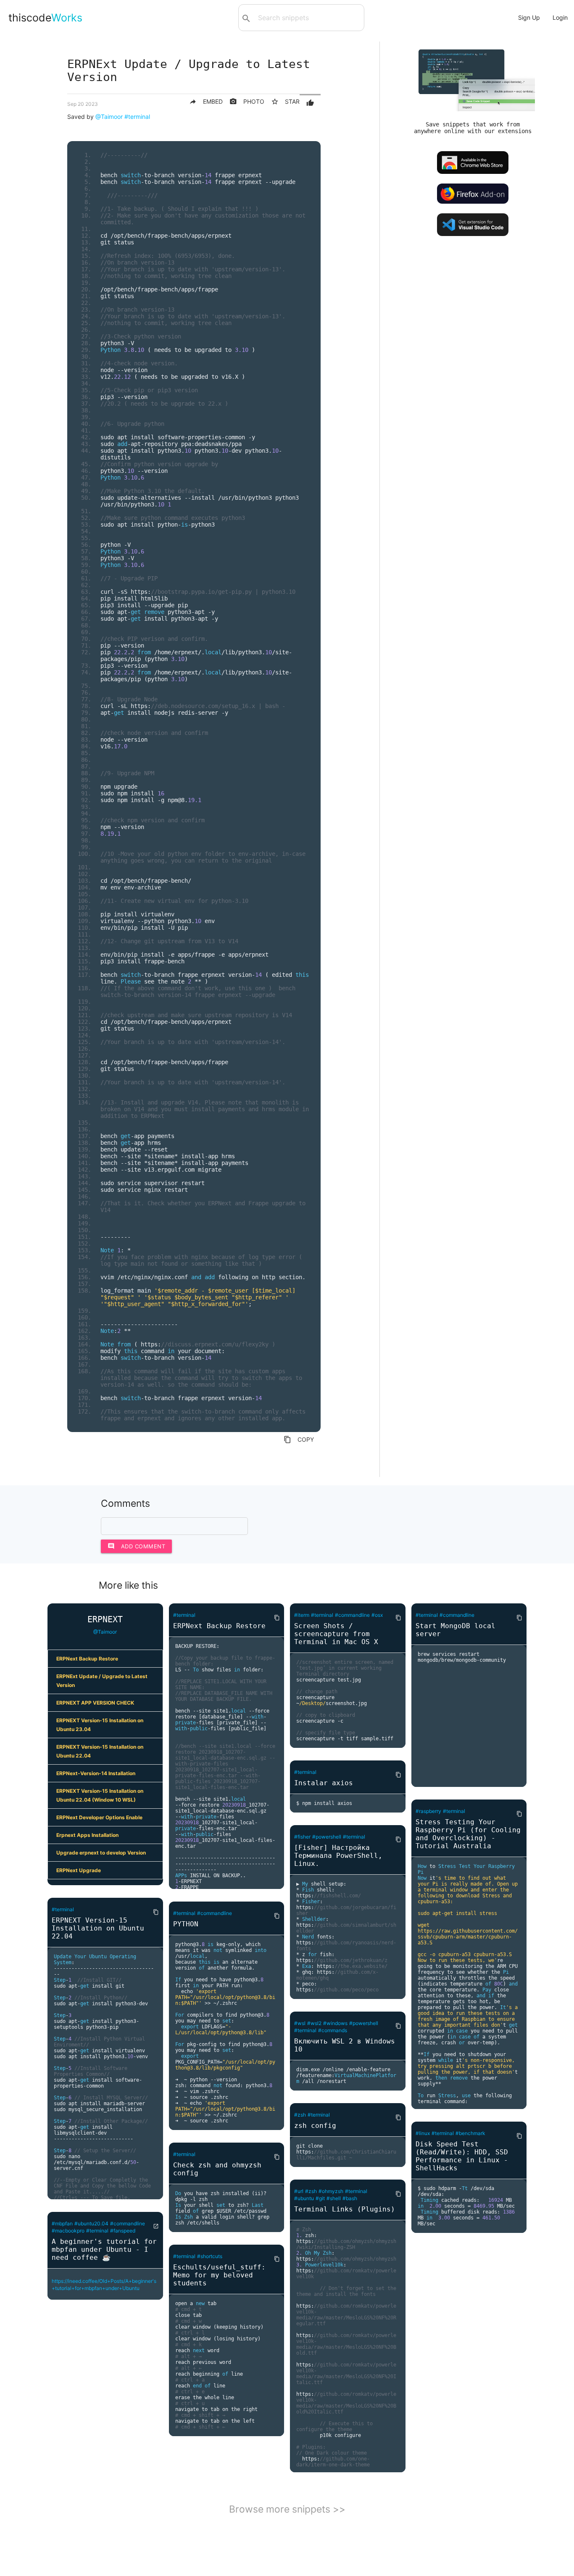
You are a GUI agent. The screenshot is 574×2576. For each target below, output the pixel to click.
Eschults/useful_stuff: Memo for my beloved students (219, 2275)
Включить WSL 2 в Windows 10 (345, 2045)
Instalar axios (324, 1783)
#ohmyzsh (331, 2191)
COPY (299, 1440)
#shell (334, 2198)
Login (560, 17)
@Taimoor (109, 117)
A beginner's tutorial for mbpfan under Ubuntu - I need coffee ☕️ (104, 2249)
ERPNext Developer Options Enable (99, 1817)
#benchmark (470, 2133)
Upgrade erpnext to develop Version (101, 1853)
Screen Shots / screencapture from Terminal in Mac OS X (336, 1634)
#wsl (300, 2023)
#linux (423, 2133)
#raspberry (428, 1811)
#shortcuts (210, 2256)
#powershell (327, 1837)
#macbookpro (68, 2231)
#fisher (302, 1837)
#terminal (137, 117)
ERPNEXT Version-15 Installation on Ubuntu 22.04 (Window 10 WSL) (100, 1795)
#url (299, 2191)
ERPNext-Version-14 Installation (96, 1773)
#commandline (128, 2223)
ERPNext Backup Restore (87, 1659)
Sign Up (529, 17)
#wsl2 (314, 2023)
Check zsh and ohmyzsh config (217, 2169)
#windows (335, 2023)
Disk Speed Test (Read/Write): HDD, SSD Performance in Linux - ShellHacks (462, 2156)
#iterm (302, 1615)
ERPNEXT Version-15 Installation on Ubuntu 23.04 (100, 1725)
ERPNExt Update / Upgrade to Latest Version (102, 1681)
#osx (377, 1615)
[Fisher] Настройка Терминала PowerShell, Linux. (338, 1856)
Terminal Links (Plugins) (345, 2209)
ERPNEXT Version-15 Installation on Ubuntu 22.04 (100, 1751)
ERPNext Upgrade (79, 1870)
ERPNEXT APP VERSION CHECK (95, 1703)
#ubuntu (304, 2198)
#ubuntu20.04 (91, 2223)
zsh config (315, 2126)
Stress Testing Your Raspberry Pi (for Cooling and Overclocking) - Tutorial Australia (468, 1834)
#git (320, 2198)
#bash (350, 2198)
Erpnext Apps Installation (87, 1835)
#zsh (300, 2115)
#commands (333, 2030)
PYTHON (186, 1924)
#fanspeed (123, 2231)
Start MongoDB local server (456, 1630)
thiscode (45, 18)
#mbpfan (62, 2223)
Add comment (137, 1546)
